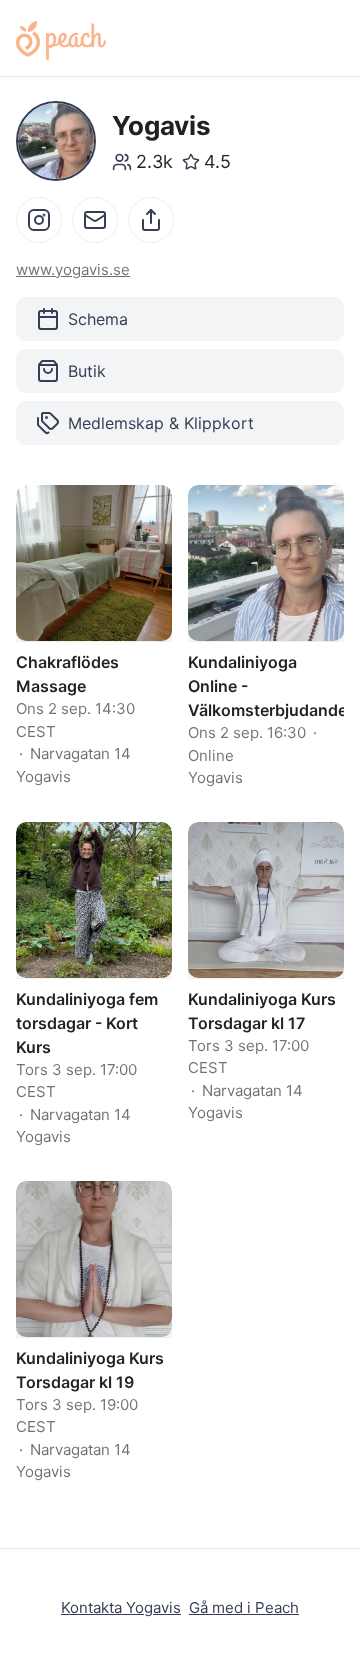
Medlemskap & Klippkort (161, 423)
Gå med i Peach (244, 1607)
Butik (87, 371)
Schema (98, 319)
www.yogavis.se (73, 269)
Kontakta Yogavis (121, 1607)
